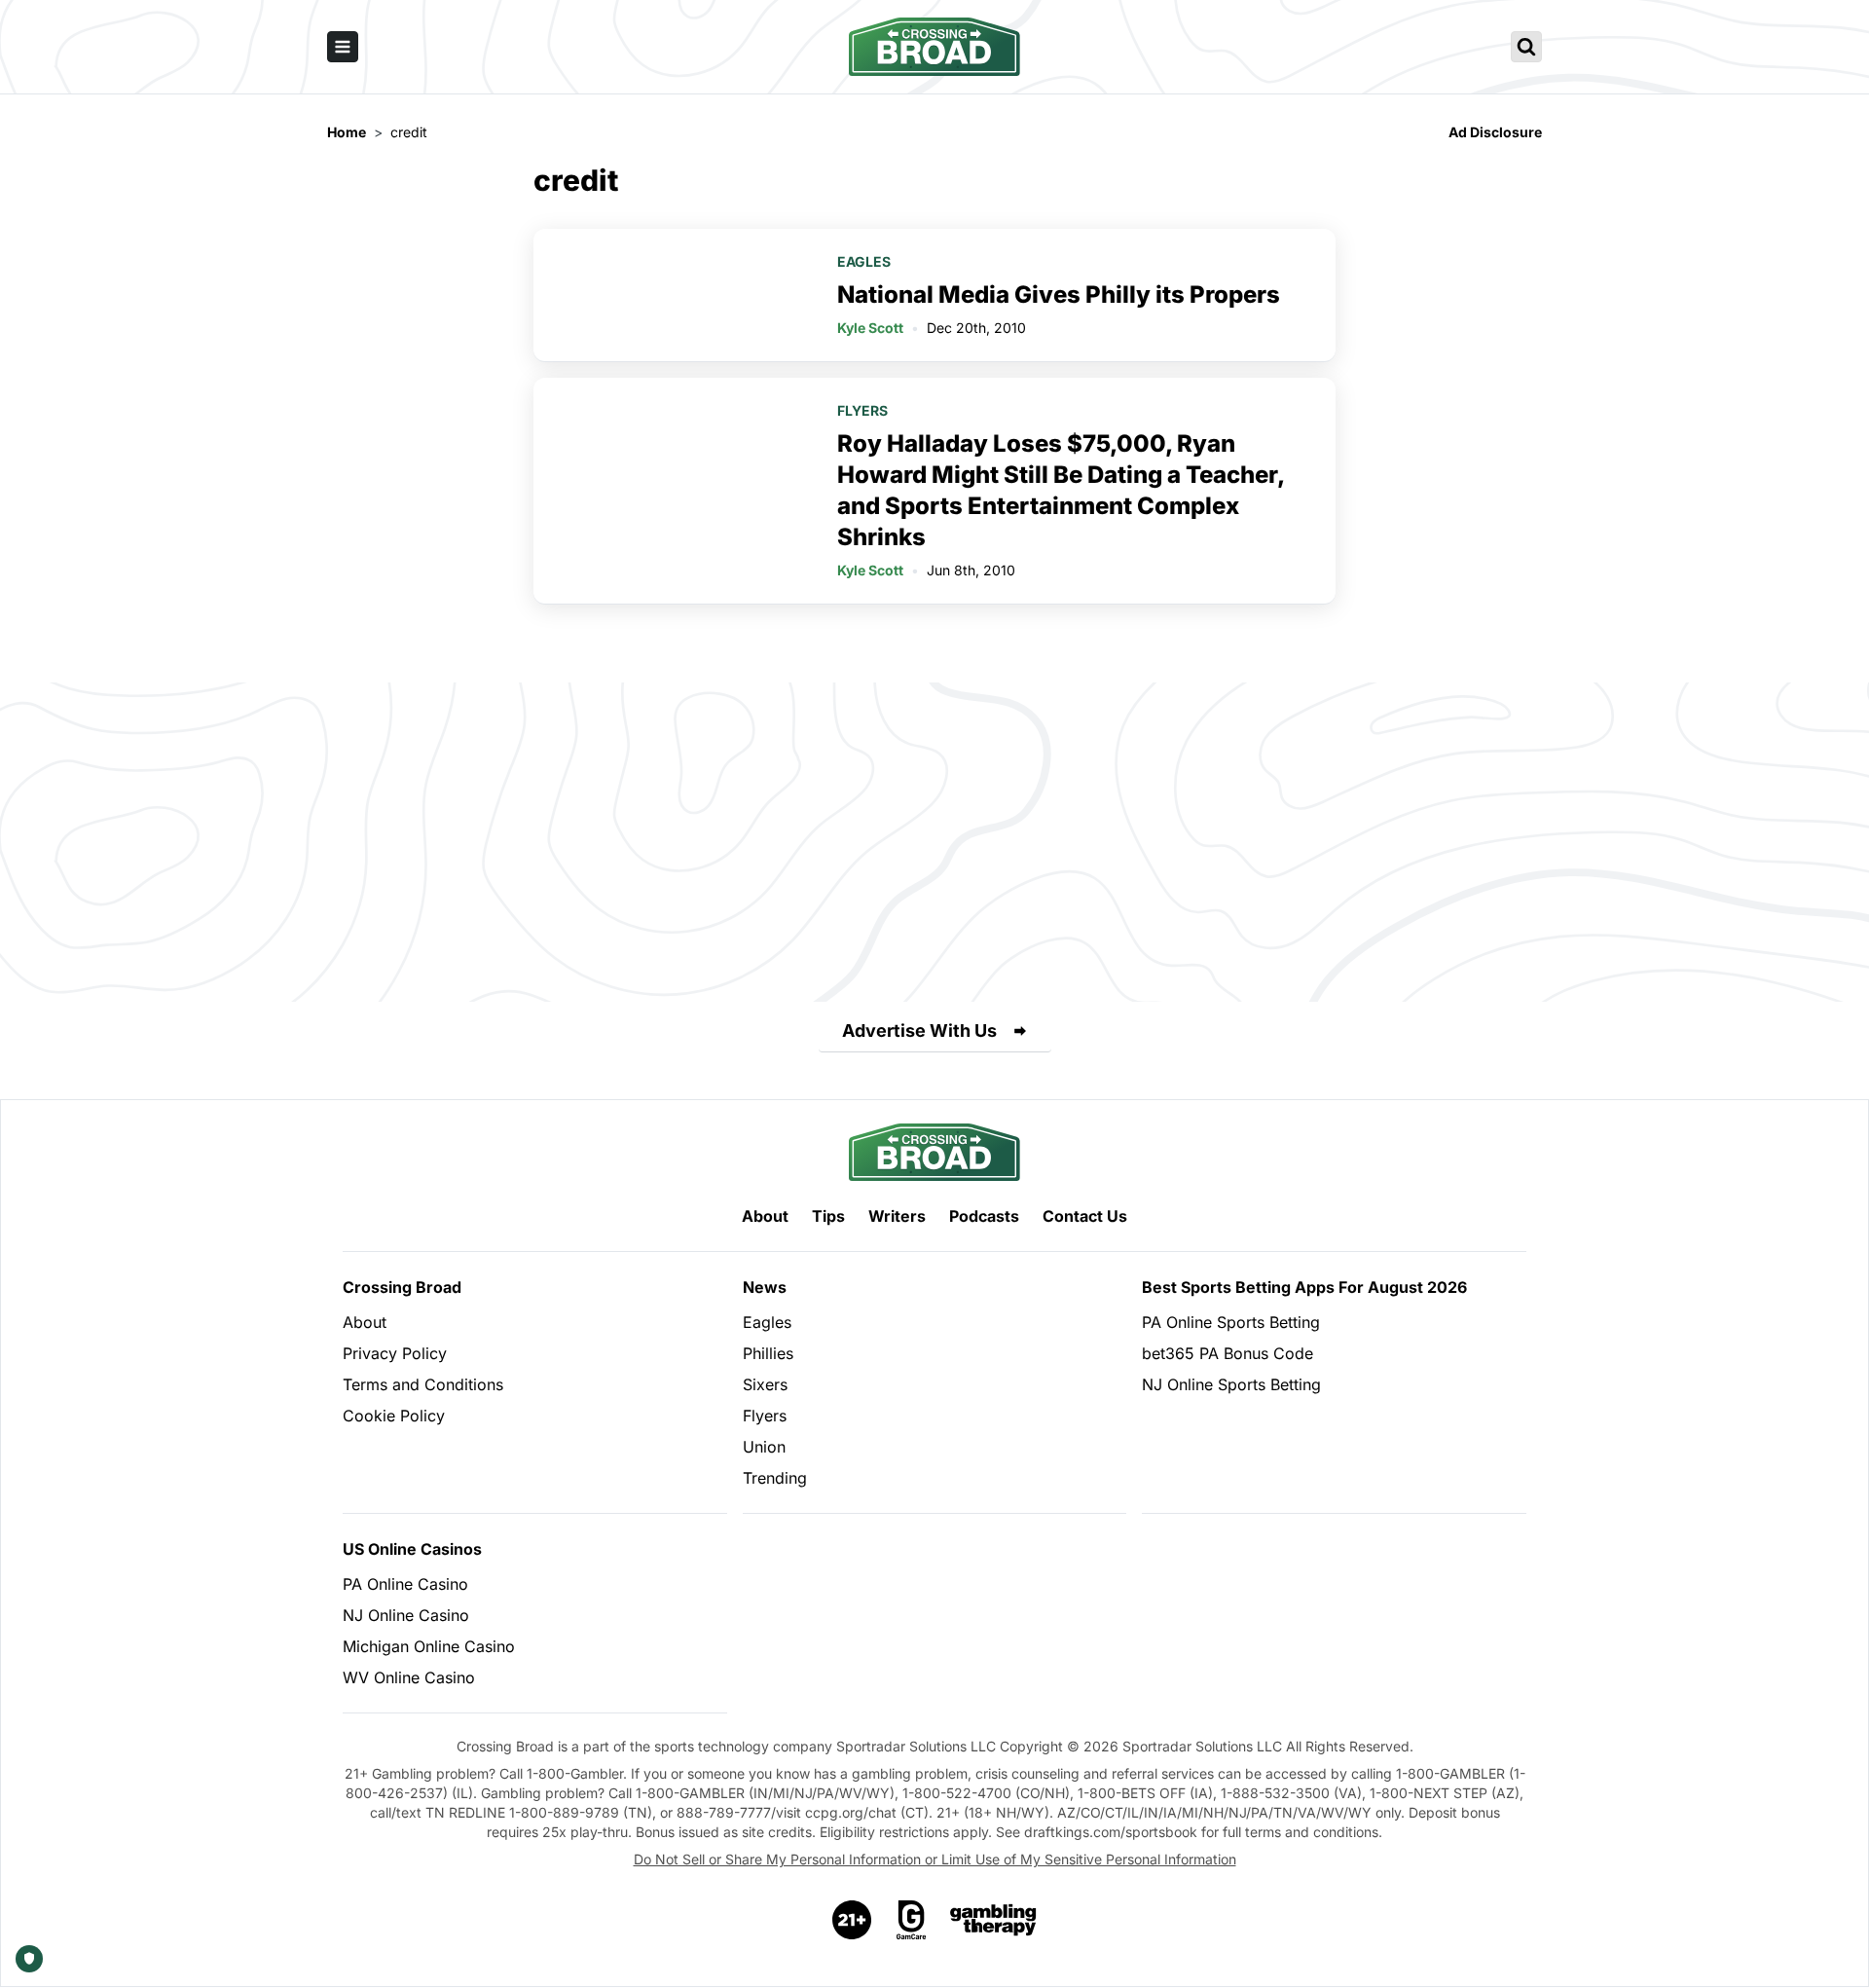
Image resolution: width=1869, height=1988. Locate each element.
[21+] (853, 1920)
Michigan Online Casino (429, 1646)
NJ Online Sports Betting (1231, 1384)
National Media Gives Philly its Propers (1059, 295)
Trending (775, 1478)
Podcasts (984, 1216)
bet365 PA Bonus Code (1228, 1353)
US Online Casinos (412, 1549)
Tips (828, 1216)
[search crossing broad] (1526, 47)
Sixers (765, 1384)
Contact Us (1085, 1216)
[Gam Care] (912, 1920)
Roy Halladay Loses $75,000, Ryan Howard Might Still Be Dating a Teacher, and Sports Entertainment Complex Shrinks (1061, 490)
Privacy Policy (395, 1353)
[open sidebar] (343, 47)
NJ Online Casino (406, 1615)
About (765, 1216)
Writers (897, 1216)
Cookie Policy (394, 1416)
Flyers (862, 410)
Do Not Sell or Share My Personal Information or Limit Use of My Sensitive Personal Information (935, 1859)
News (765, 1287)
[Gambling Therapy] (993, 1920)
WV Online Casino (409, 1677)
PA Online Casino (405, 1584)
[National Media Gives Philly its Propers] (674, 295)
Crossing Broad (402, 1287)
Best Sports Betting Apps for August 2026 (1304, 1287)
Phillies (768, 1353)
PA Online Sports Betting (1231, 1322)
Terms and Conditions (423, 1384)
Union (764, 1447)
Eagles (864, 261)
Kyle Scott (870, 328)
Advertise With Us (919, 1031)
